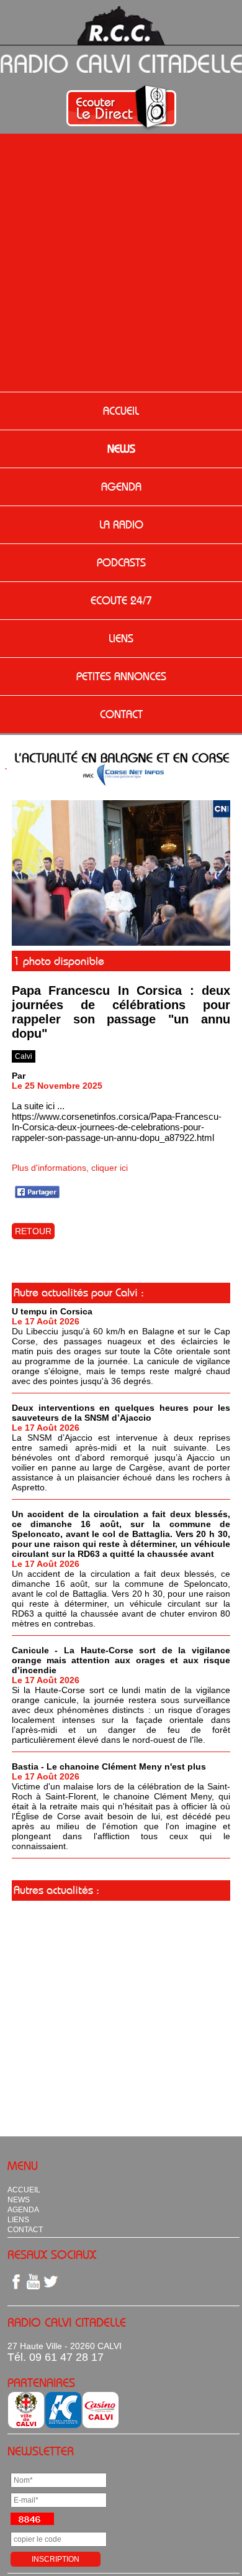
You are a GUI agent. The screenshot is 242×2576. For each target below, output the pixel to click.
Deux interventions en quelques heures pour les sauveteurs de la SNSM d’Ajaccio (121, 1413)
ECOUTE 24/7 (121, 601)
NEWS (121, 449)
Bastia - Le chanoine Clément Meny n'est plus (109, 1766)
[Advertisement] (121, 264)
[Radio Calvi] (121, 943)
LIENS (121, 639)
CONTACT (121, 714)
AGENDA (121, 487)
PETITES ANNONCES (121, 676)
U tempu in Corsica (52, 1311)
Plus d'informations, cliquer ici (70, 1168)
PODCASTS (121, 563)
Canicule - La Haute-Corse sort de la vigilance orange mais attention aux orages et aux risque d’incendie (121, 1660)
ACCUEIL (121, 411)
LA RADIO (121, 525)
